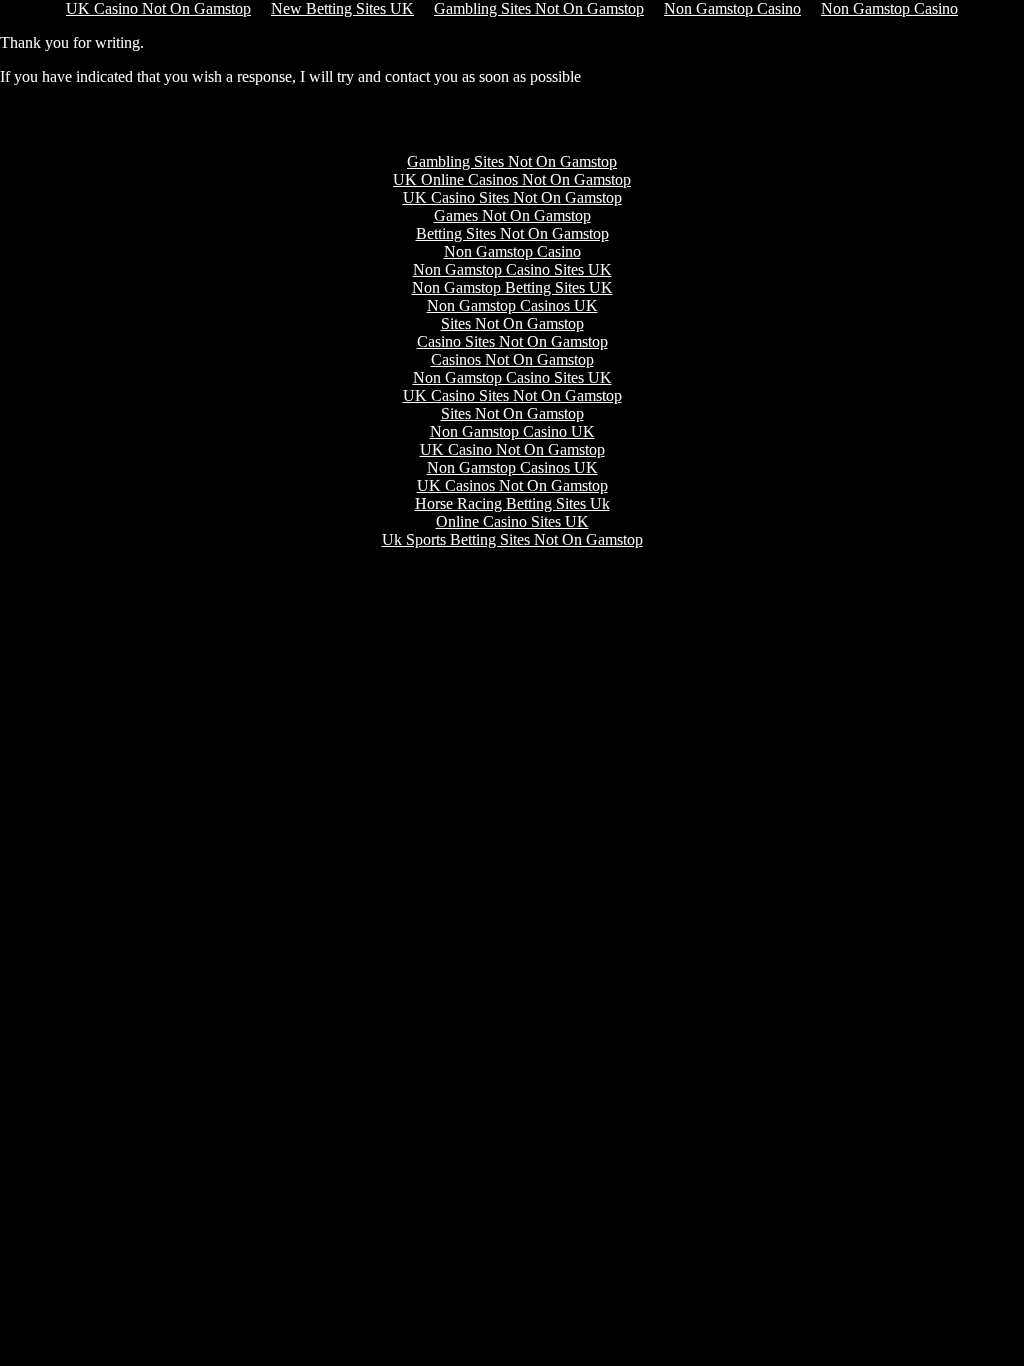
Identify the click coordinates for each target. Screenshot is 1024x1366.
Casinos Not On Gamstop (512, 359)
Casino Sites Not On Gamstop (512, 341)
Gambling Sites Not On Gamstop (512, 161)
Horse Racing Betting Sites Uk (512, 503)
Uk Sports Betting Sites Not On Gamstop (512, 539)
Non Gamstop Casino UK (512, 431)
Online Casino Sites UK (512, 521)
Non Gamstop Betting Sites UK (512, 287)
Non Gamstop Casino (512, 251)
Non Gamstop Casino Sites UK (512, 269)
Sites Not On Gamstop (512, 323)
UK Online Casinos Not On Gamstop (512, 179)
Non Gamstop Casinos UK (512, 305)
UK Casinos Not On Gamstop (512, 485)
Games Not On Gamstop (512, 215)
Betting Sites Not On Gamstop (512, 233)
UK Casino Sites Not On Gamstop (512, 197)
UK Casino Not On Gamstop (512, 449)
